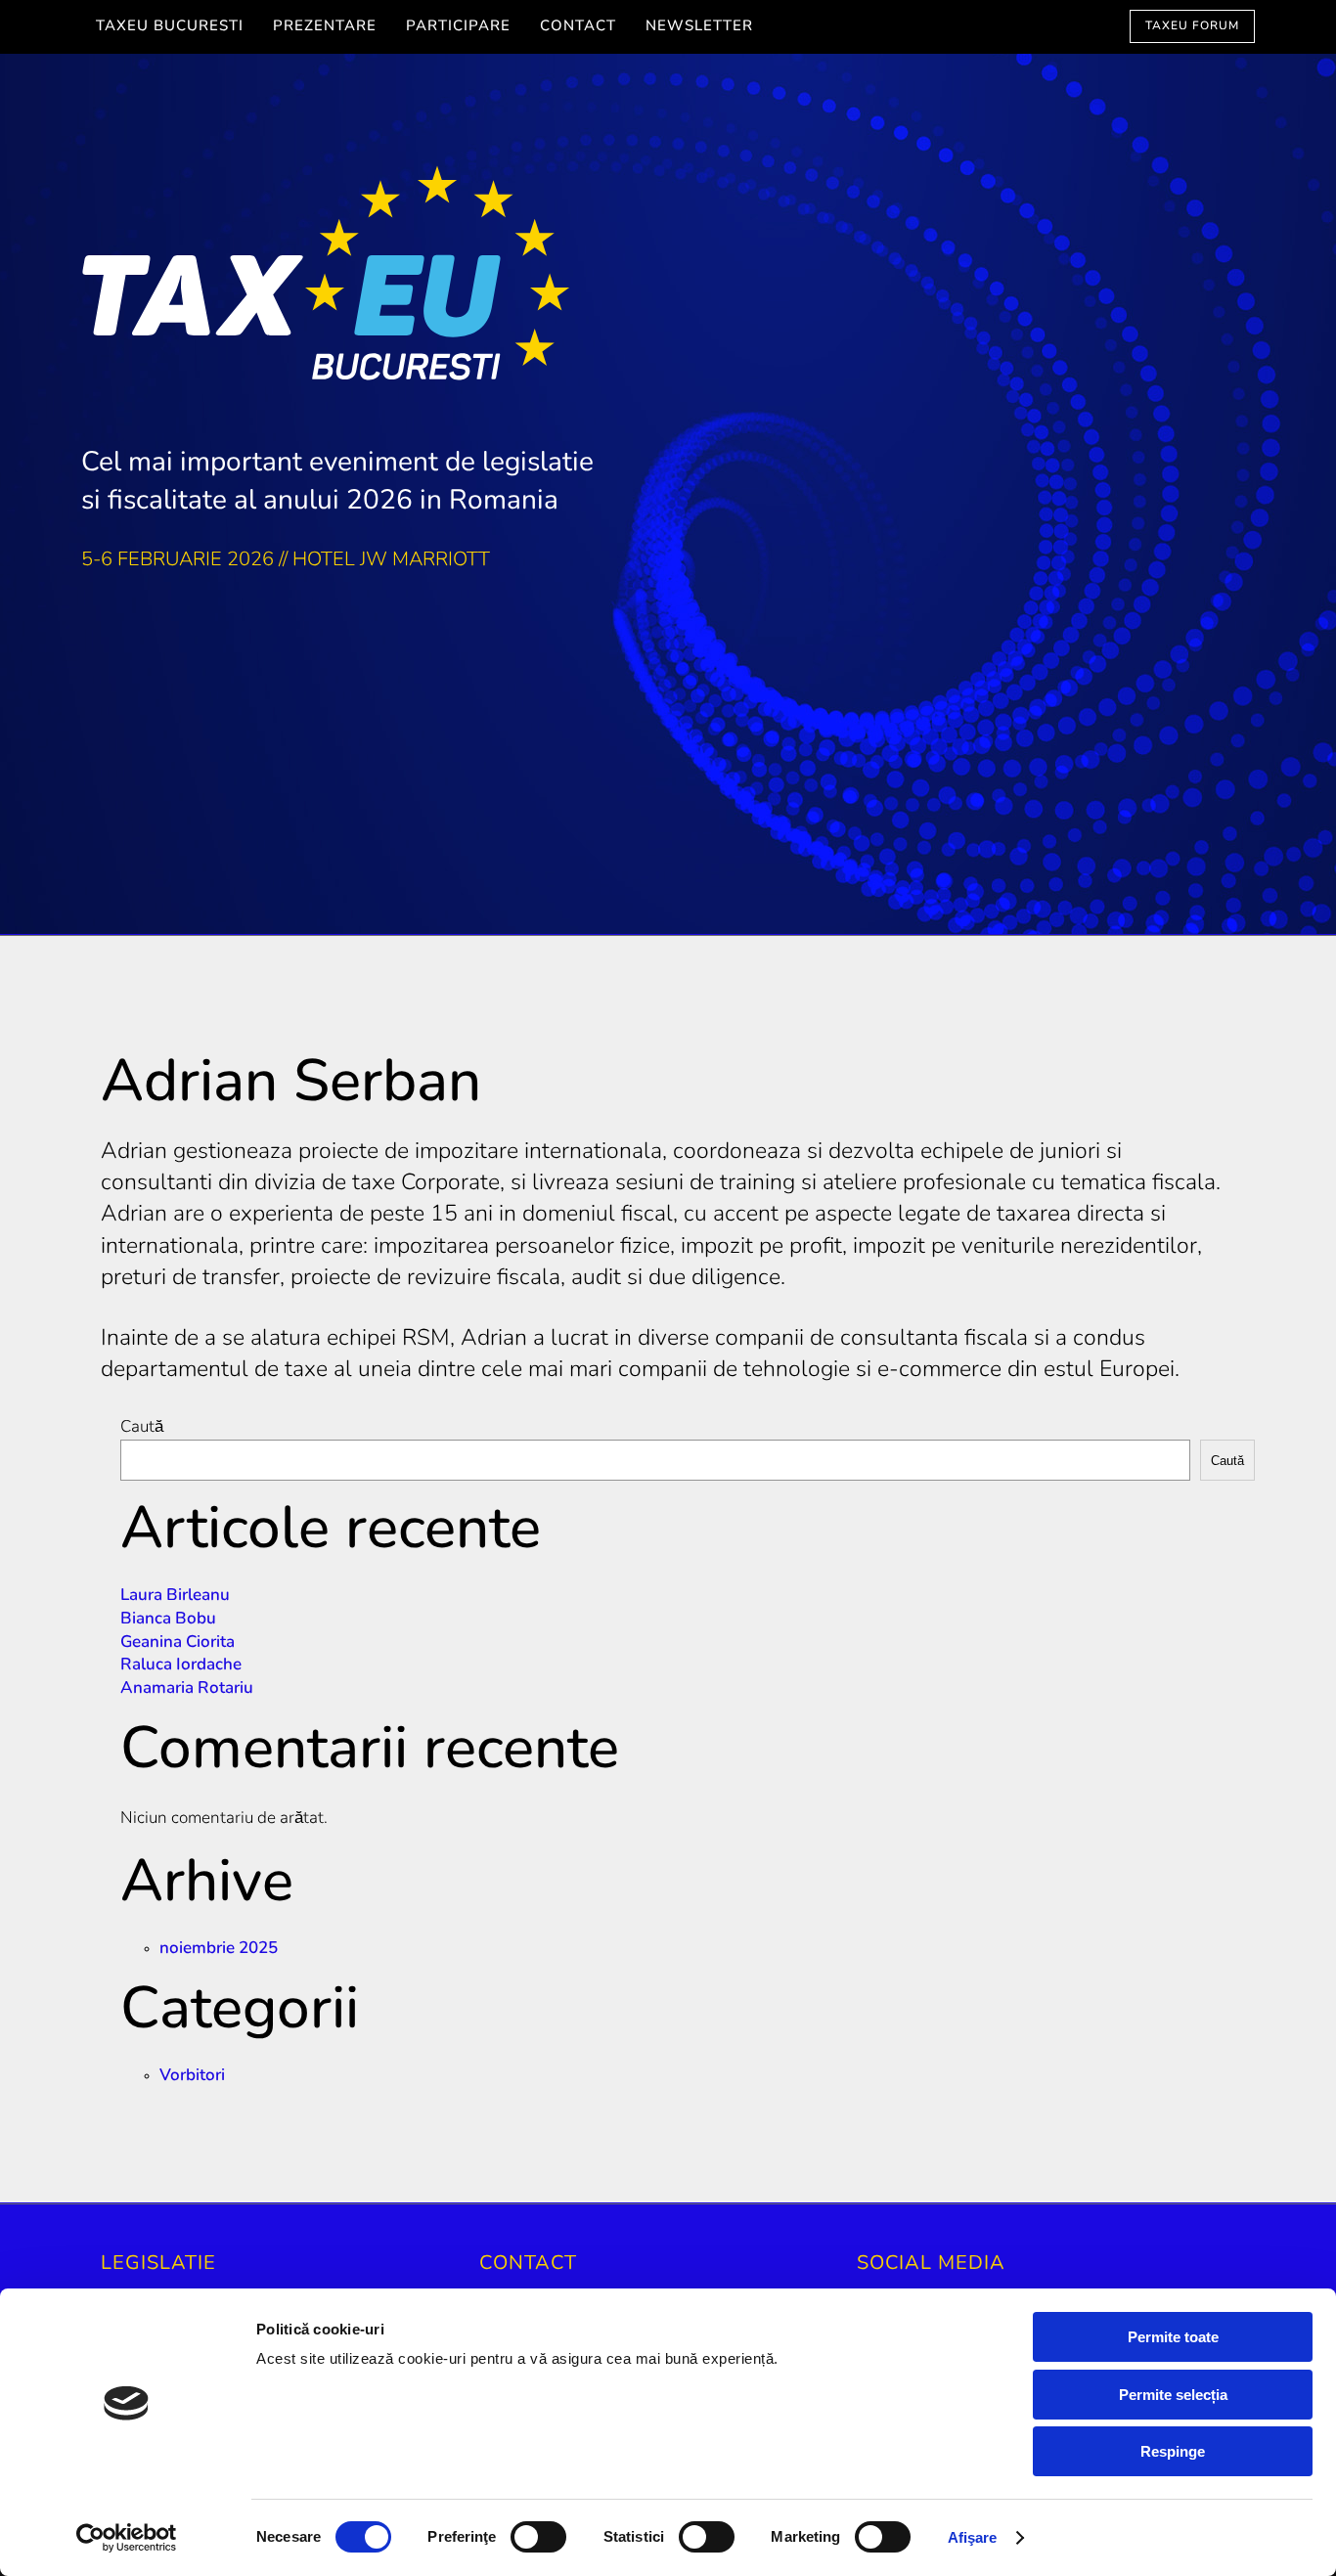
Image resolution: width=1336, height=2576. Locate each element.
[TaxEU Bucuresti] (668, 281)
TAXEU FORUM (1192, 26)
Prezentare (325, 27)
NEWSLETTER (699, 27)
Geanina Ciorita (178, 1643)
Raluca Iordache (181, 1665)
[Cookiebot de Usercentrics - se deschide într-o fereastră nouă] (127, 2538)
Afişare (973, 2537)
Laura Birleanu (175, 1596)
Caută (142, 1427)
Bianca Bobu (168, 1619)
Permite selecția (1173, 2395)
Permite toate (1173, 2337)
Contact (578, 27)
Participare (458, 27)
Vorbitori (192, 2076)
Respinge (1173, 2451)
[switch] (538, 2537)
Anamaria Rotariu (187, 1688)
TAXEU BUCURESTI (170, 27)
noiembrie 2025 (219, 1949)
